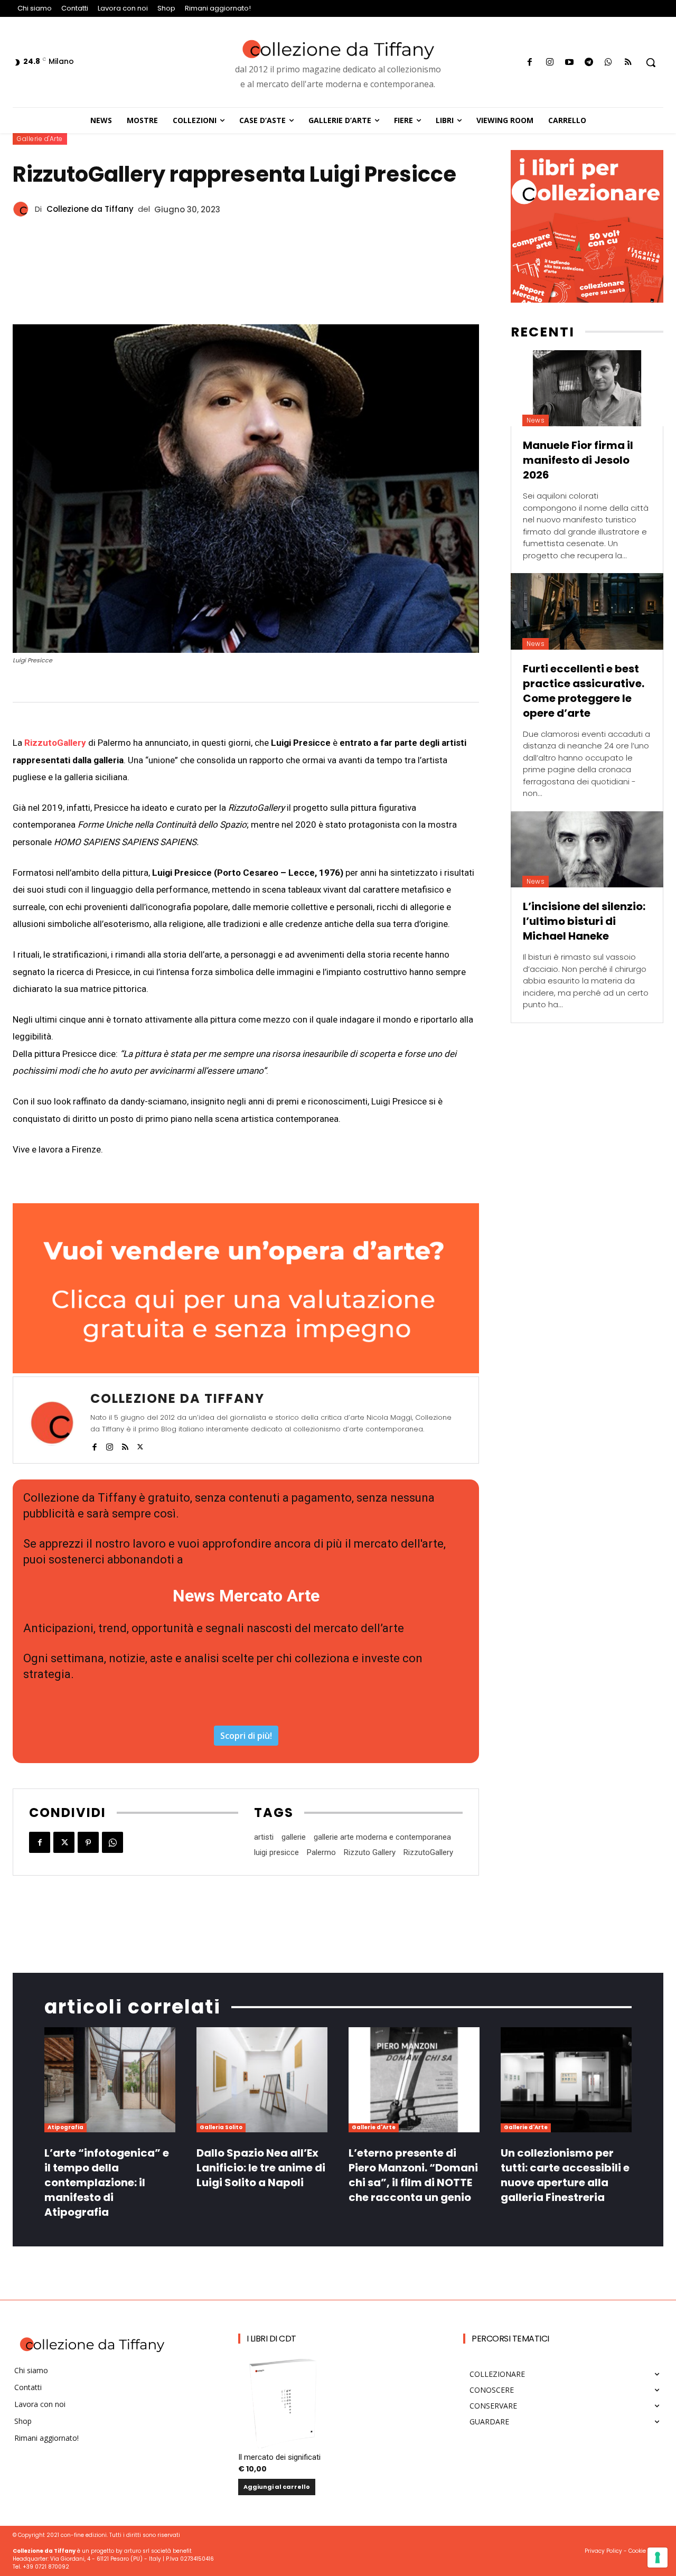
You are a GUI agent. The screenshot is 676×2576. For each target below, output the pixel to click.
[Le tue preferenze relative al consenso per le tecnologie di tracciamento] (658, 2558)
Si (201, 1403)
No (203, 1421)
